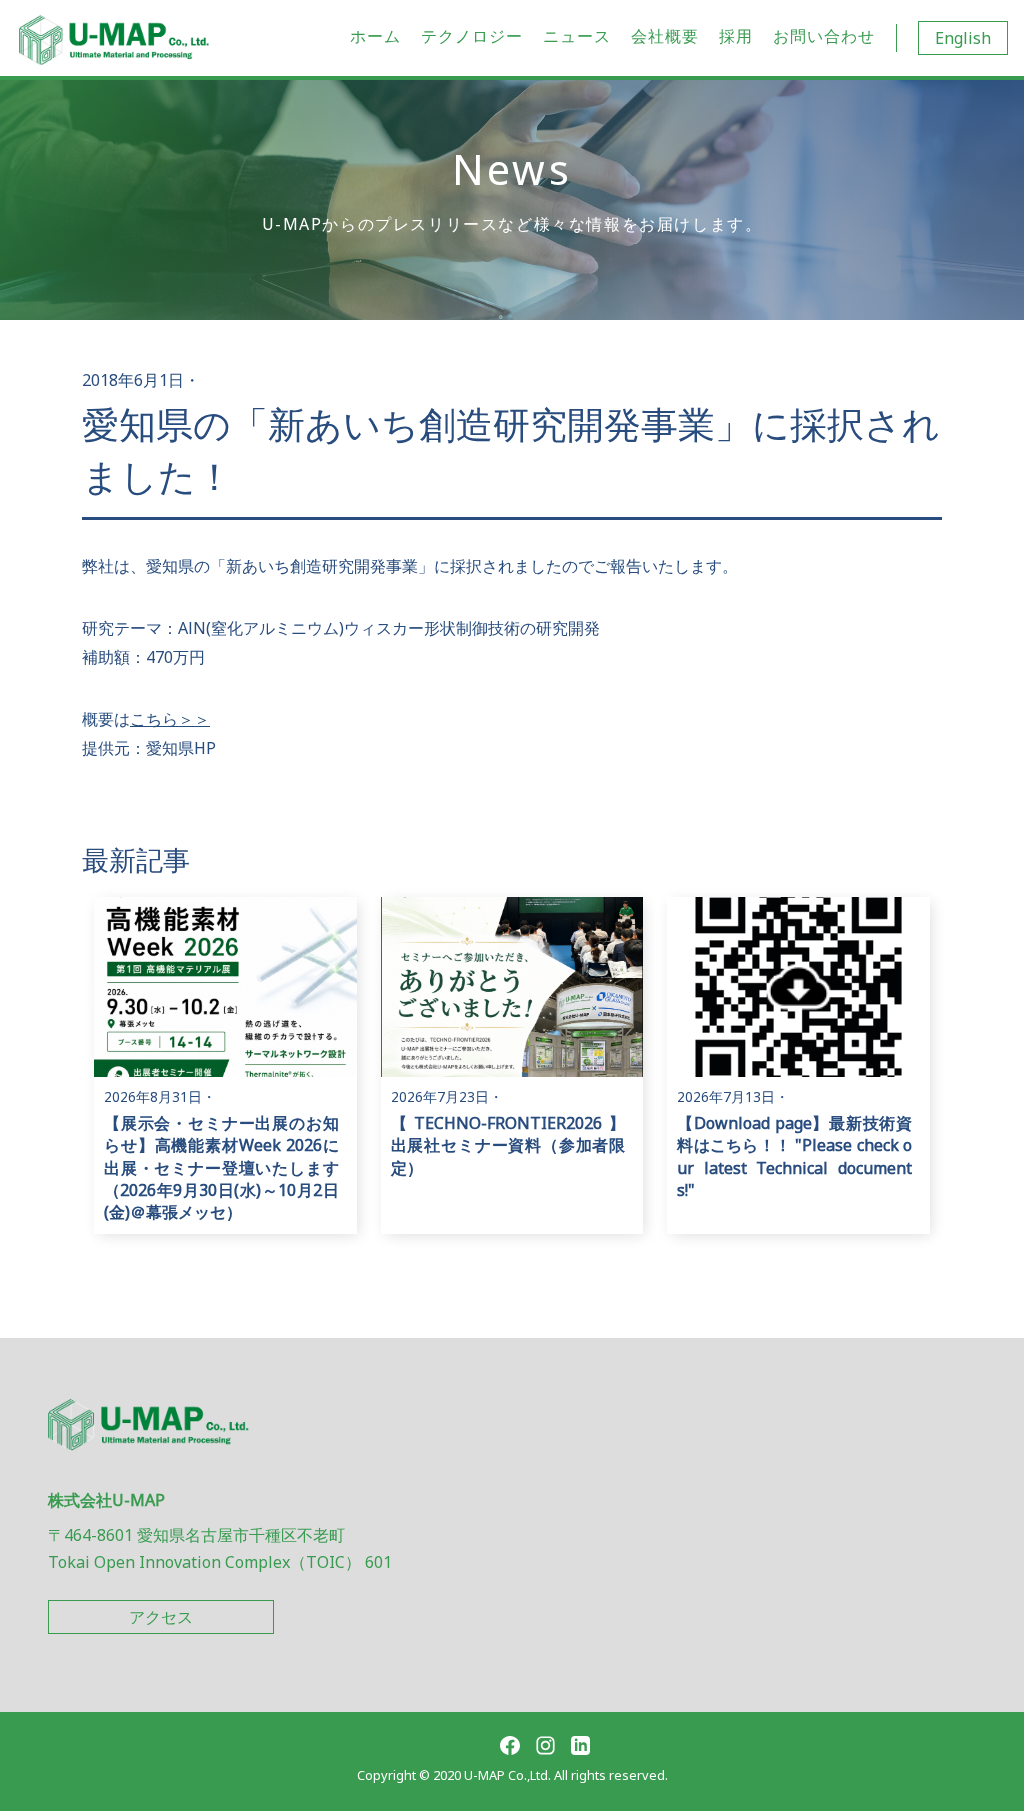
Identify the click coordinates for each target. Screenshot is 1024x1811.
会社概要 (665, 36)
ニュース (577, 36)
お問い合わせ (824, 36)
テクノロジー (472, 36)
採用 (736, 36)
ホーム (375, 36)
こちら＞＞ (170, 719)
